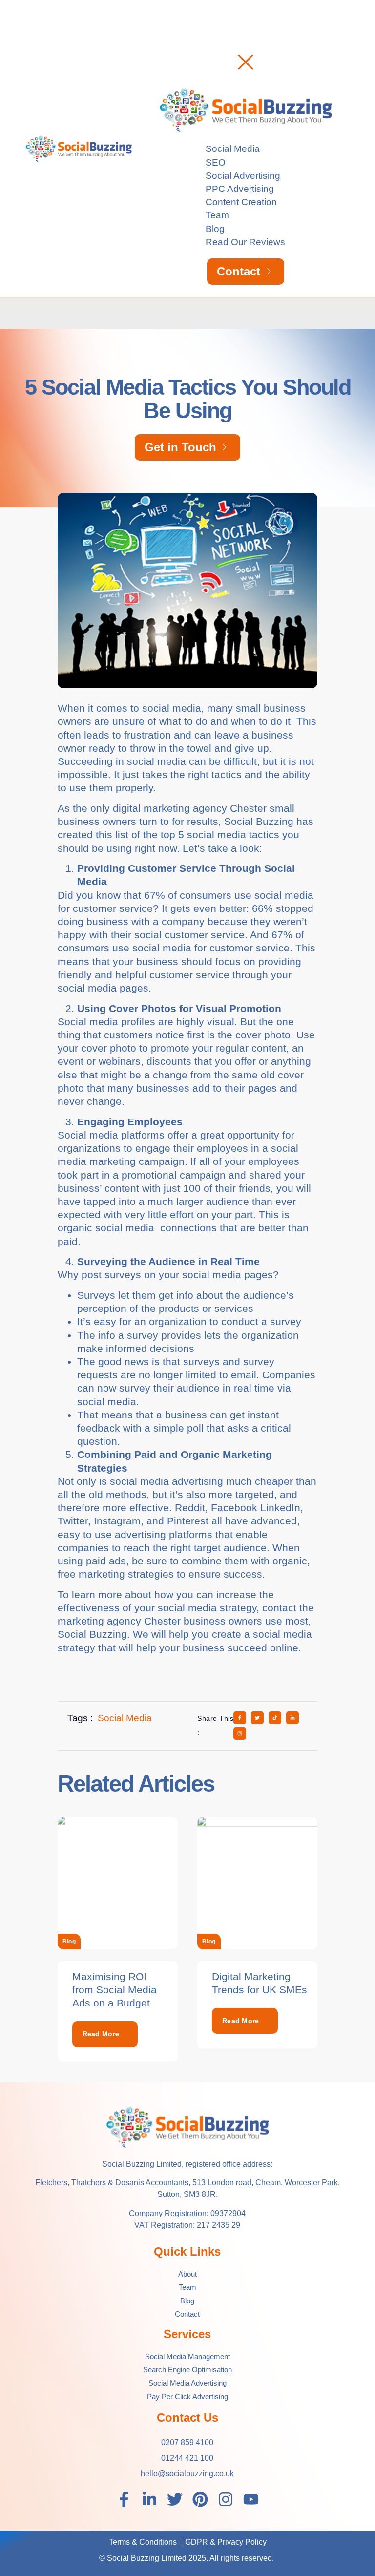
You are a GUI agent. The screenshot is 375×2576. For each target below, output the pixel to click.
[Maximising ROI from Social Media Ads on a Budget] (118, 1883)
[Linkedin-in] (149, 2499)
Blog (69, 1942)
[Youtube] (251, 2499)
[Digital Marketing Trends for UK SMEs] (257, 1883)
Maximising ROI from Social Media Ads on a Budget (115, 1990)
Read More (101, 2034)
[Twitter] (175, 2499)
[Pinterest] (200, 2499)
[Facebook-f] (124, 2499)
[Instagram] (226, 2499)
